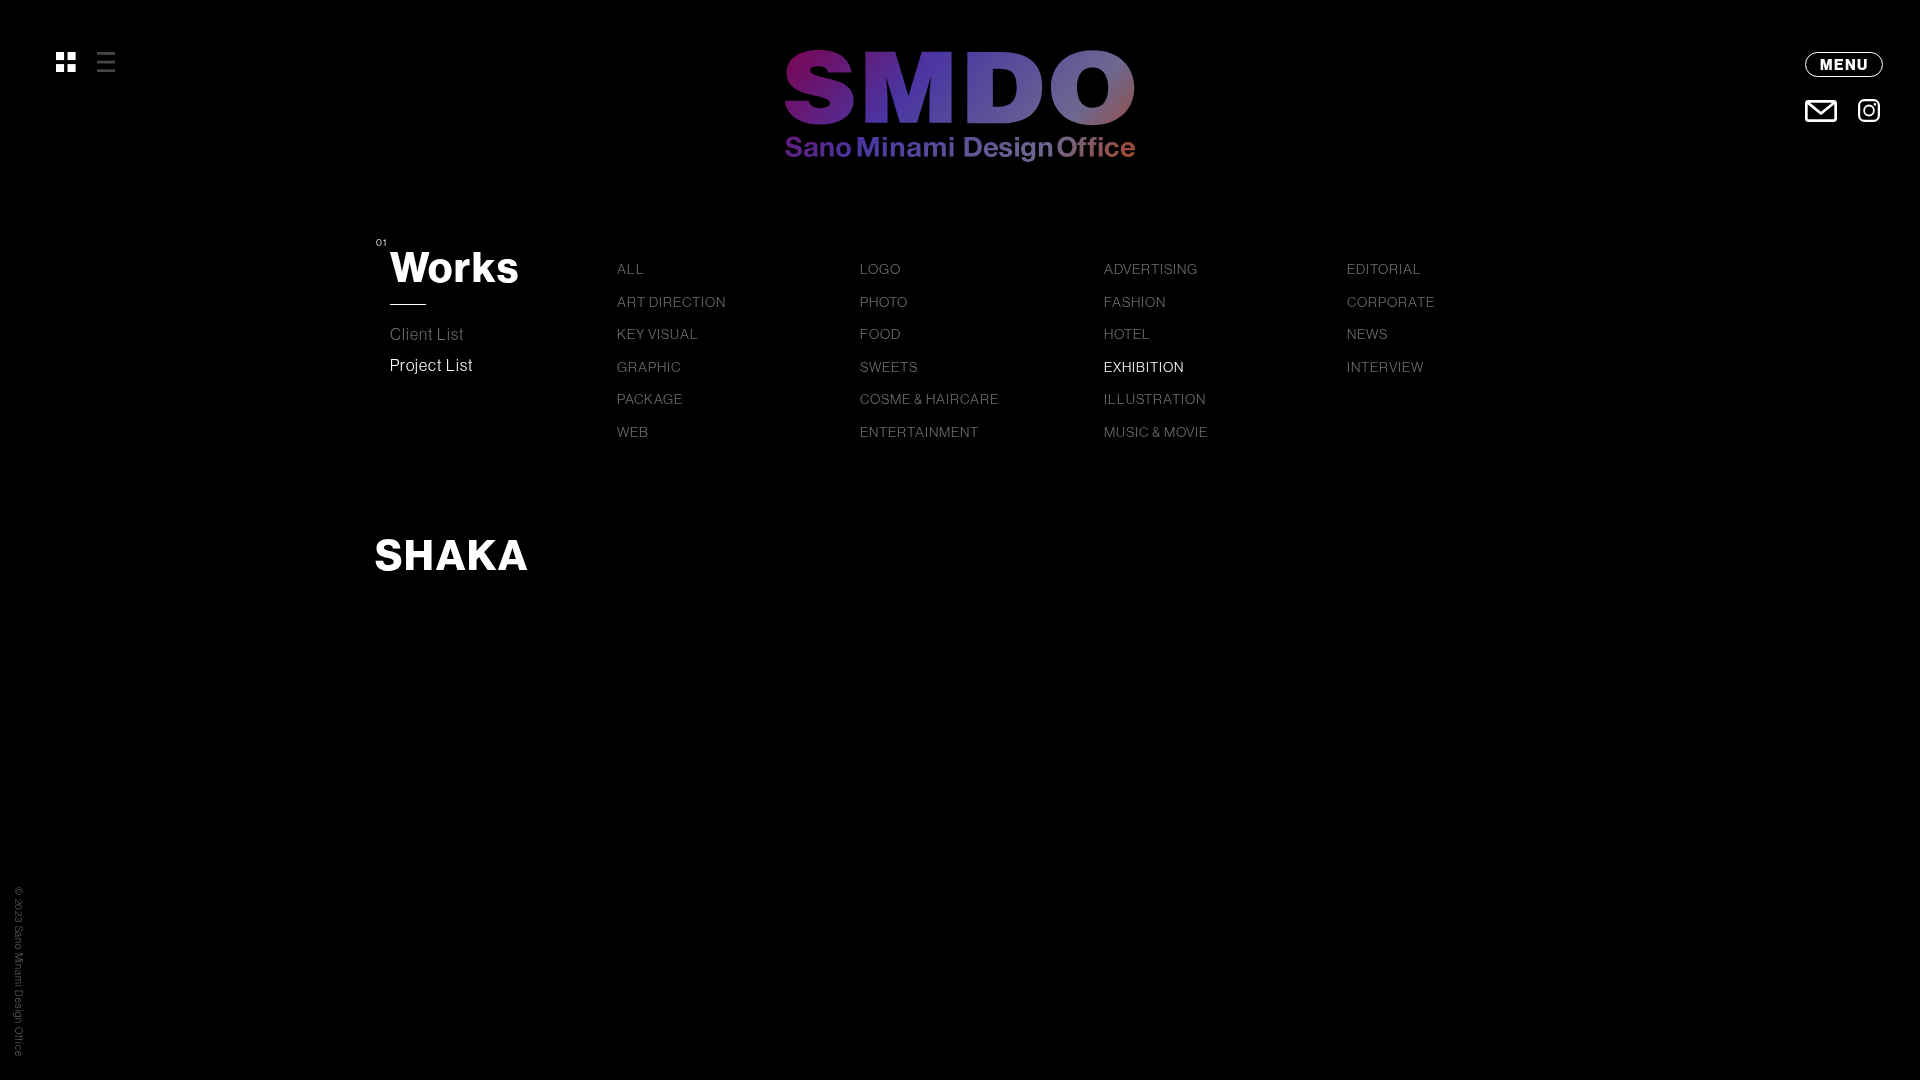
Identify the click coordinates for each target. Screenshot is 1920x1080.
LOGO (880, 269)
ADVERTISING (1151, 269)
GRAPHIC (649, 367)
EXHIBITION (1144, 367)
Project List (432, 365)
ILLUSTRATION (1155, 399)
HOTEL (1127, 334)
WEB (633, 432)
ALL (631, 269)
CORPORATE (1391, 302)
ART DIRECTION (671, 302)
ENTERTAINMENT (919, 432)
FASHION (1135, 302)
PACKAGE (650, 399)
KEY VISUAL (658, 334)
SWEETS (889, 367)
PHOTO (884, 302)
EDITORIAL (1384, 269)
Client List (427, 334)
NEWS (1367, 334)
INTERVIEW (1385, 367)
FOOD (880, 334)
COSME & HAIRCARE (929, 399)
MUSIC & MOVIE (1156, 432)
